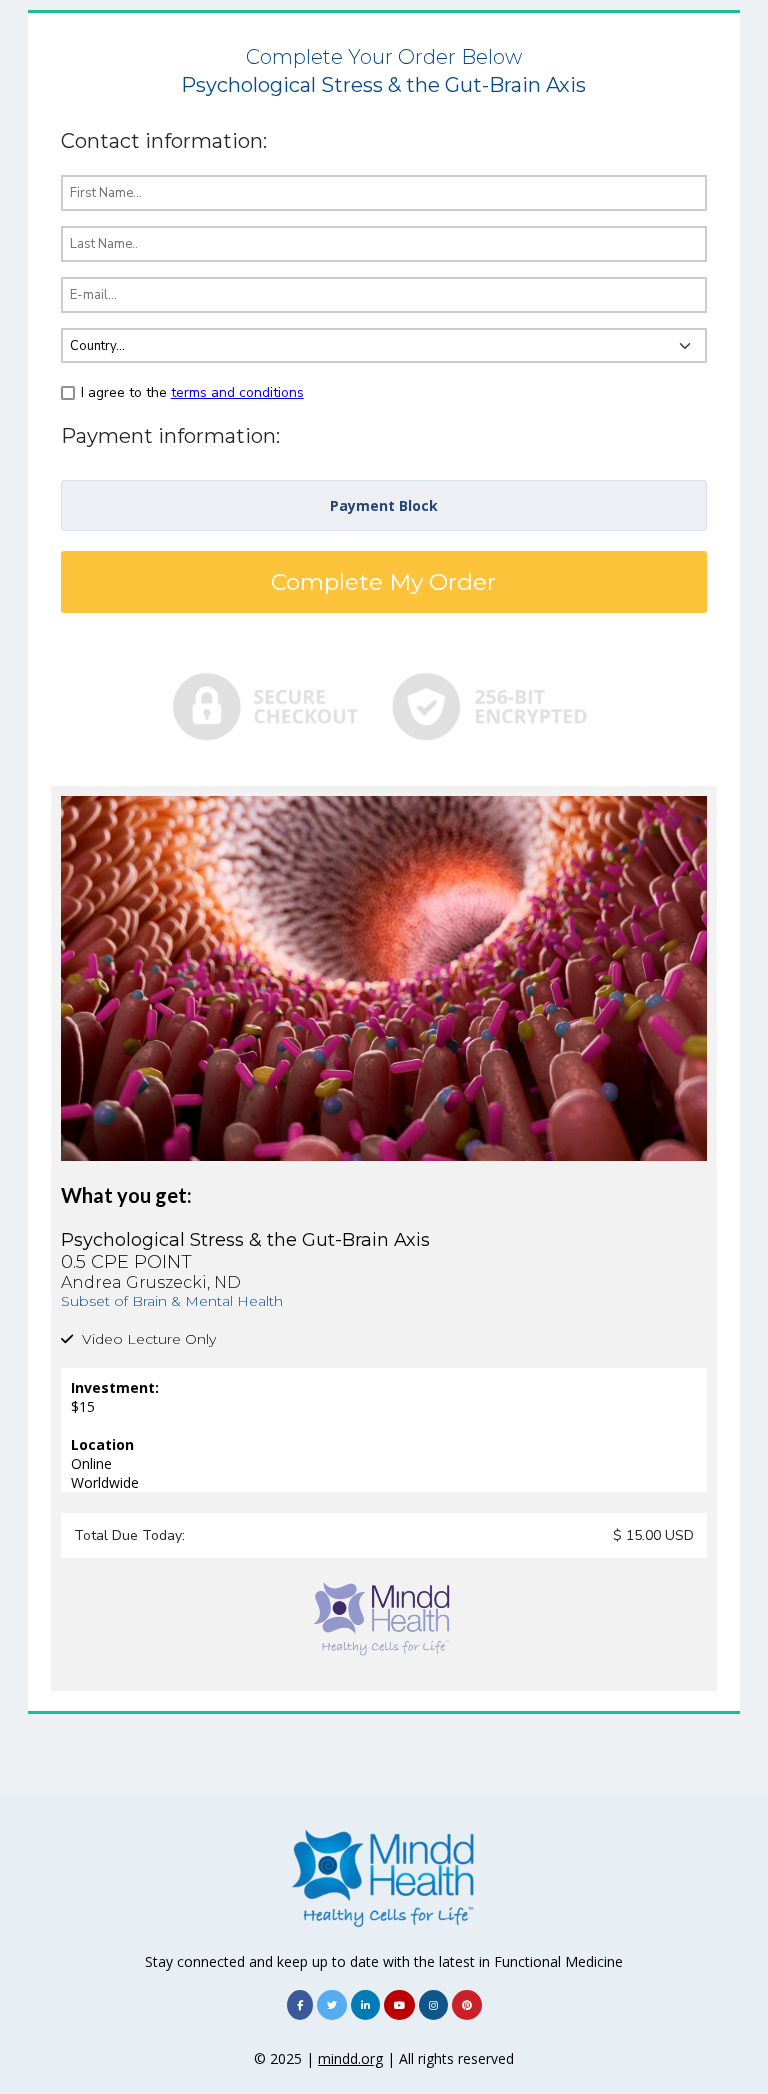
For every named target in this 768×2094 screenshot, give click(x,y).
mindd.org (350, 2058)
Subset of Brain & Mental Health (172, 1301)
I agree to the (192, 392)
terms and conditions (237, 392)
